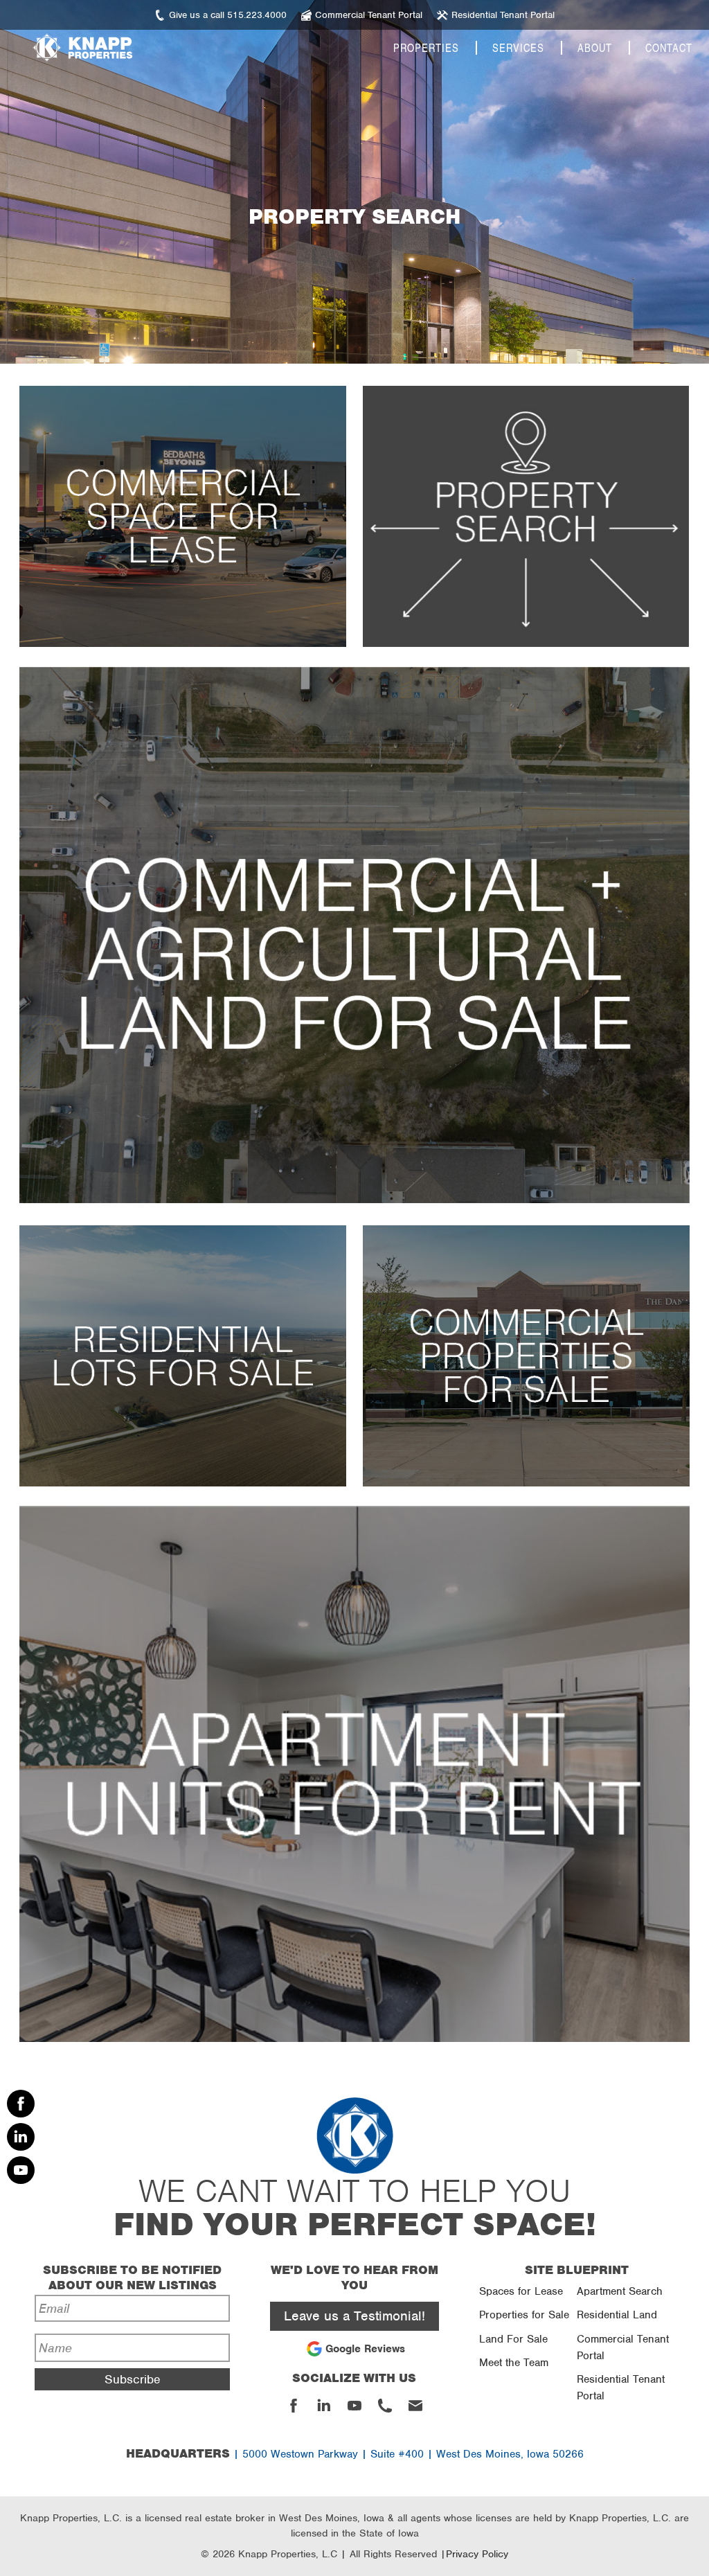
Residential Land (617, 2315)
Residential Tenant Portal (621, 2388)
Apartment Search (620, 2291)
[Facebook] (21, 2104)
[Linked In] (21, 2137)
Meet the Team (514, 2363)
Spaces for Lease (521, 2291)
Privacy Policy (477, 2554)
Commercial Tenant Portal (623, 2347)
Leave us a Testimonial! (354, 2316)
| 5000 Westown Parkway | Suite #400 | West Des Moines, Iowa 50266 (355, 2454)
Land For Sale (513, 2339)
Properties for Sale (524, 2315)
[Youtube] (21, 2170)
